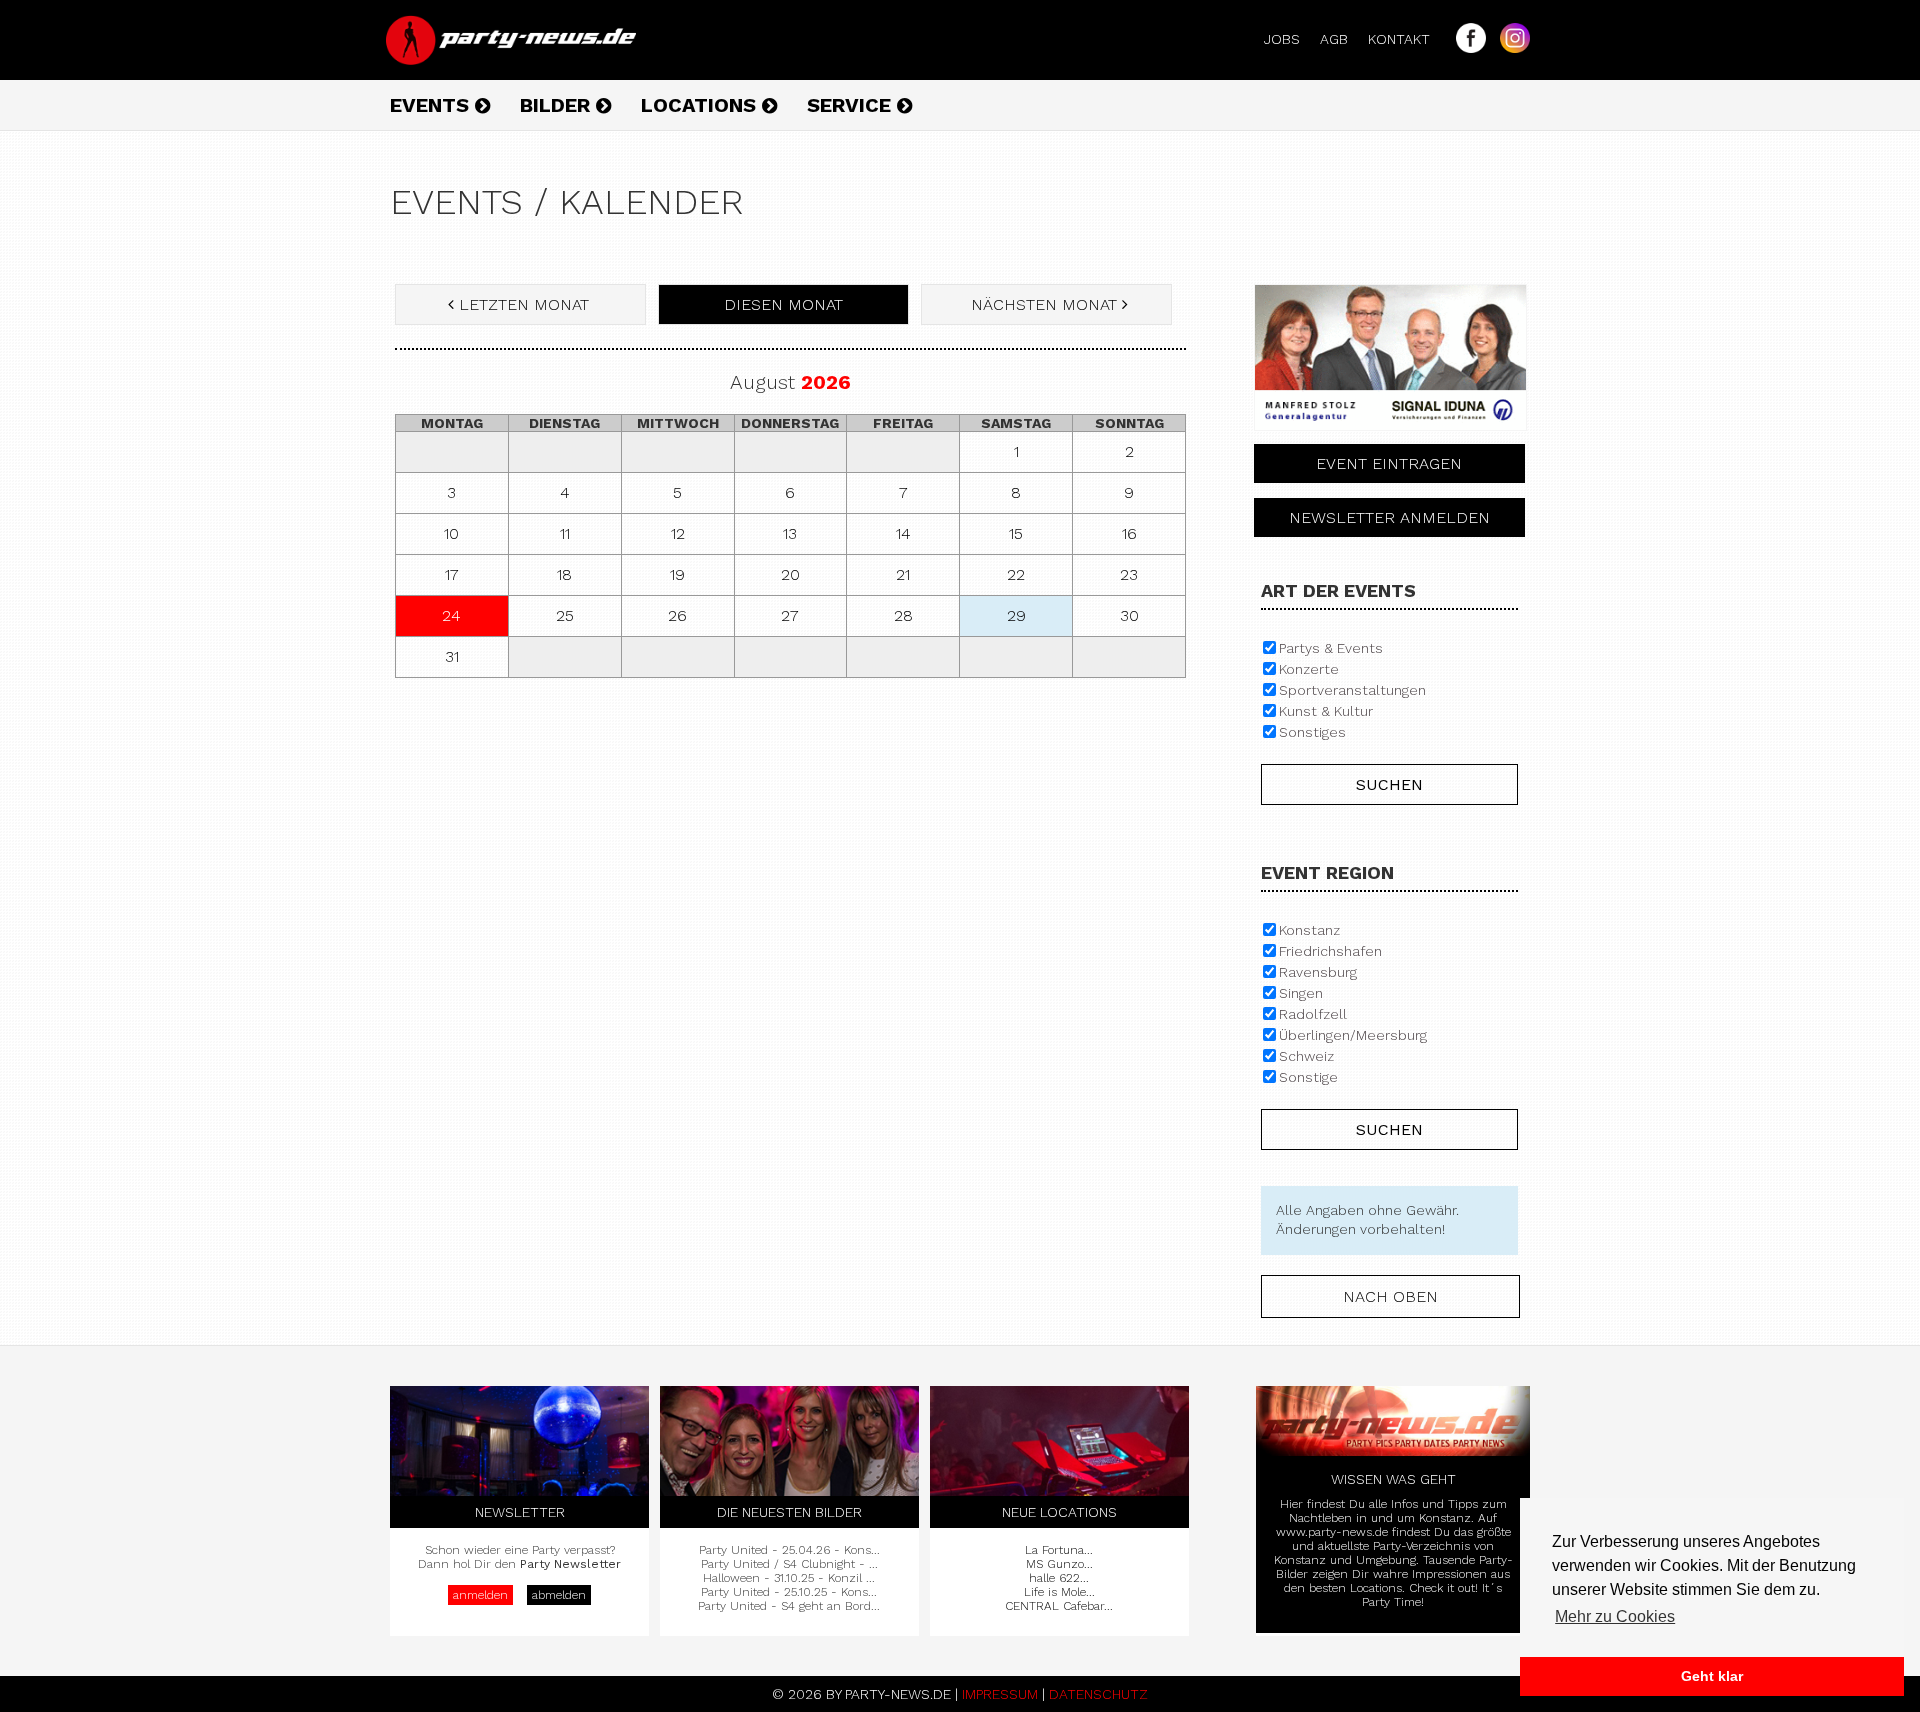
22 (1016, 574)
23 (1129, 574)
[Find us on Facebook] (1466, 48)
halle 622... (1059, 1578)
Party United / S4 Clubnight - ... (789, 1564)
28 (903, 615)
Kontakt (1407, 39)
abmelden (559, 1595)
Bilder (558, 105)
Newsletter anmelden (1389, 517)
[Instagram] (1510, 48)
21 (903, 574)
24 (451, 615)
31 (452, 656)
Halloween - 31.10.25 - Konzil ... (789, 1578)
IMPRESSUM (1000, 1694)
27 (790, 615)
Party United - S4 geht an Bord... (789, 1606)
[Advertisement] (790, 838)
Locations (701, 105)
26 (677, 615)
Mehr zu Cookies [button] (1615, 1616)
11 (565, 533)
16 (1129, 533)
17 (452, 574)
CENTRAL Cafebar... (1059, 1606)
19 (677, 574)
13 (790, 533)
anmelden (480, 1595)
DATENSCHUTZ (1098, 1694)
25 (565, 615)
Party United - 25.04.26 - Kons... (789, 1550)
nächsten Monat (1044, 304)
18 (564, 574)
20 (790, 574)
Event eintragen (1389, 463)
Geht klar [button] (1712, 1676)
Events (432, 105)
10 (451, 533)
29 (1016, 615)
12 (678, 533)
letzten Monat (524, 304)
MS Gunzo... (1059, 1564)
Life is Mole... (1059, 1592)
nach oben (1390, 1296)
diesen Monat (783, 304)
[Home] (513, 60)
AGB (1342, 39)
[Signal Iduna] (1390, 436)
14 (903, 533)
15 (1016, 533)
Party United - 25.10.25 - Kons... (789, 1592)
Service (852, 105)
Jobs (1290, 39)
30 (1129, 615)
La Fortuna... (1059, 1550)
